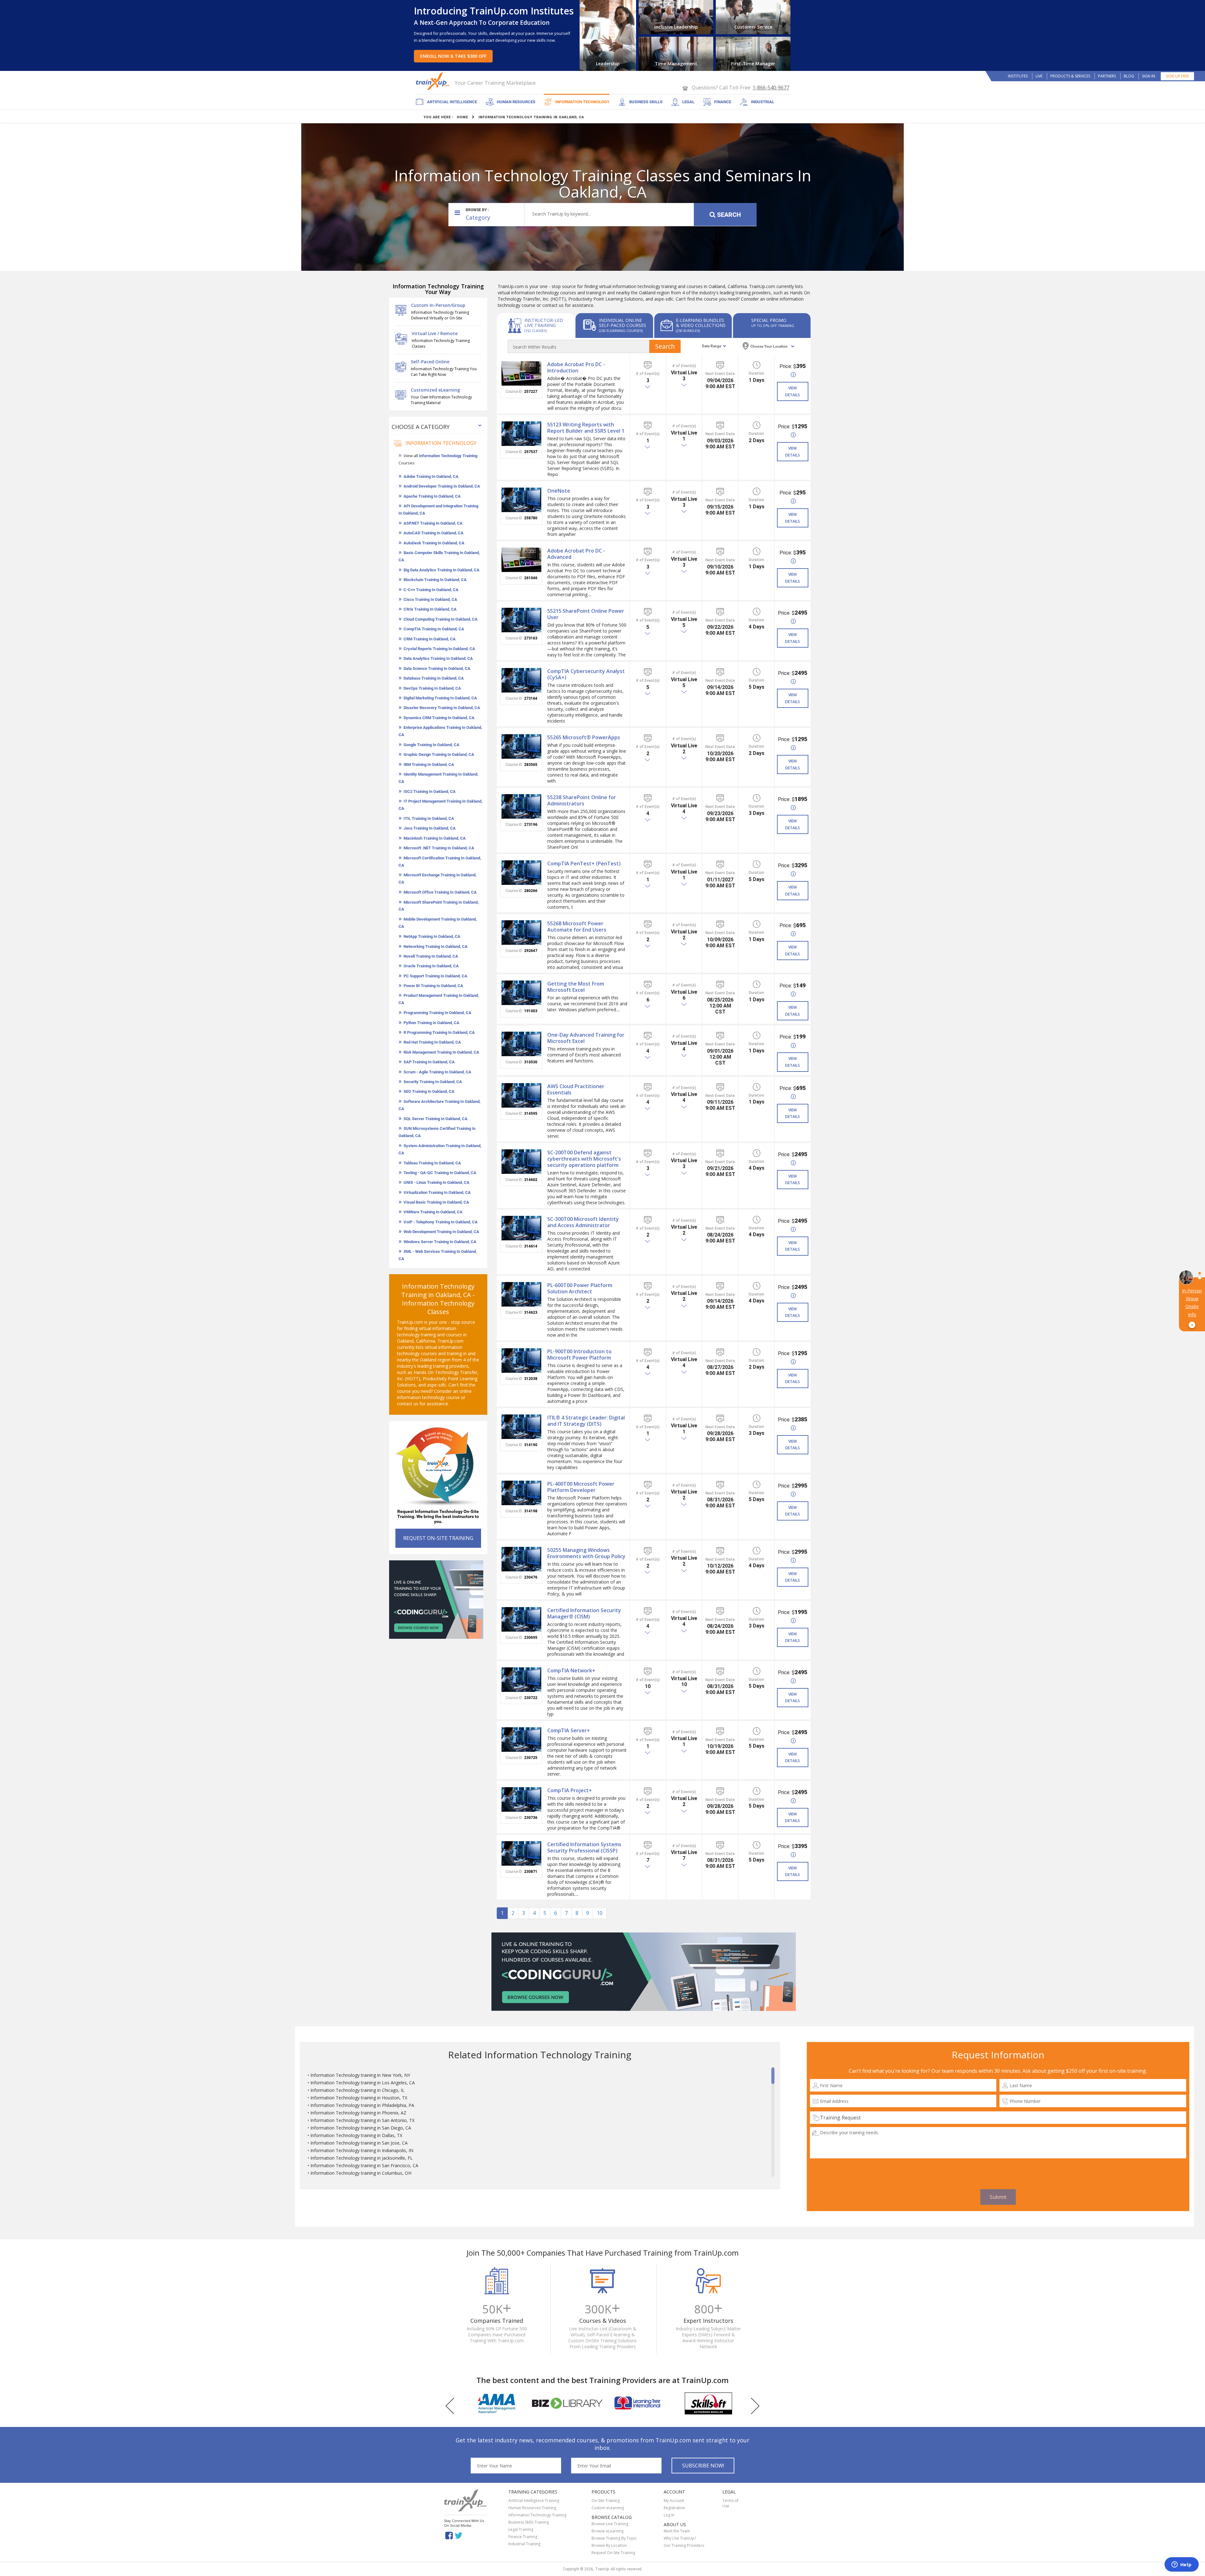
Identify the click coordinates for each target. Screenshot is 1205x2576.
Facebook (449, 2535)
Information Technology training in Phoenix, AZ (358, 2113)
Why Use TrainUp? (680, 2538)
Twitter (460, 2535)
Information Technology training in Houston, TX (359, 2098)
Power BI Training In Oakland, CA (433, 986)
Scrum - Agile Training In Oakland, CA (437, 1072)
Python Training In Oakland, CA (431, 1023)
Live (1039, 76)
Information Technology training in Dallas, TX (356, 2135)
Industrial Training (524, 2544)
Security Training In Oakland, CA (433, 1082)
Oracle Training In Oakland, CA (431, 966)
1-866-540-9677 (771, 88)
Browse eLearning (608, 2531)
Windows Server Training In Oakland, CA (440, 1242)
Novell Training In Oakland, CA (431, 956)
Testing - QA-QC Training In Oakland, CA (440, 1173)
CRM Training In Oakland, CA (430, 639)
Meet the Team (677, 2531)
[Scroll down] (773, 2174)
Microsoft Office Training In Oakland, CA (440, 892)
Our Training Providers (684, 2545)
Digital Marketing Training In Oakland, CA (440, 698)
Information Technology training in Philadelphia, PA (362, 2105)
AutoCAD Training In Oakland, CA (434, 533)
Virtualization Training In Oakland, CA (437, 1192)
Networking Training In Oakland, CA (436, 946)
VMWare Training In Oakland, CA (433, 1212)
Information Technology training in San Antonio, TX (362, 2120)
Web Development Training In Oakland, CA (441, 1232)
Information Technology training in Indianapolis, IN (362, 2150)
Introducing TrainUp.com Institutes (494, 11)
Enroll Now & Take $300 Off (453, 56)
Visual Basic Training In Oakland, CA (436, 1202)
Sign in (1149, 76)
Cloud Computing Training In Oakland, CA (441, 619)
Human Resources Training (532, 2508)
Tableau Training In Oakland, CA (432, 1163)
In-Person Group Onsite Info (1192, 1308)
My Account (674, 2501)
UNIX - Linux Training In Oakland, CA (436, 1182)
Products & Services (1070, 76)
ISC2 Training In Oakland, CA (430, 791)
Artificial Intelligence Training (534, 2501)
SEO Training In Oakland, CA (429, 1091)
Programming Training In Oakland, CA (437, 1013)
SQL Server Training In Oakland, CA (436, 1119)
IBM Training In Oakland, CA (429, 764)
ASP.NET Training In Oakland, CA (433, 523)
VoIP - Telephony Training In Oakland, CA (441, 1222)
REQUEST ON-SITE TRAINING (438, 1538)
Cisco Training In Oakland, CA (430, 599)
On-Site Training (606, 2501)
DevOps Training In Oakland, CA (432, 688)
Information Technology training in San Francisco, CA (364, 2165)
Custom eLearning (608, 2508)
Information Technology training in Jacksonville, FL (361, 2158)
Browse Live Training (610, 2524)
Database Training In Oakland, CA (434, 678)
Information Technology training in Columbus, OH (361, 2173)
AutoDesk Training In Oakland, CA (434, 543)
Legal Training (521, 2529)
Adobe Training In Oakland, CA (431, 476)
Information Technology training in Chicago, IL (357, 2090)
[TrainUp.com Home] (433, 81)
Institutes (1018, 76)
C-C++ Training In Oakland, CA (431, 590)
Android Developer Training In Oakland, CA (442, 486)
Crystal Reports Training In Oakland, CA (439, 649)
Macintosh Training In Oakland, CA (435, 838)
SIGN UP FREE (1177, 76)
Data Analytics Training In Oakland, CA (438, 658)
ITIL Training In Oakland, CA (429, 818)
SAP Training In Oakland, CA (429, 1062)
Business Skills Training (529, 2522)
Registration (674, 2508)
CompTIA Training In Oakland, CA (434, 629)
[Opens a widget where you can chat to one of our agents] (1181, 2565)
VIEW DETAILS (793, 391)
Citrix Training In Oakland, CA (430, 609)
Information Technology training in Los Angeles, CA (363, 2083)
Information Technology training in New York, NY (360, 2075)
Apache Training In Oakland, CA (432, 496)
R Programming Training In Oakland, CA (439, 1032)
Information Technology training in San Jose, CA (359, 2143)
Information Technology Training (448, 456)
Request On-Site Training (613, 2553)
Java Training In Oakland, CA (430, 828)
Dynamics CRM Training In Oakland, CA (439, 718)
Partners (1107, 76)
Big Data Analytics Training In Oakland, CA (442, 570)
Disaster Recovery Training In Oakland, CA (442, 708)
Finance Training (523, 2537)
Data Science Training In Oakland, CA (437, 668)
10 (600, 1913)
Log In (669, 2515)
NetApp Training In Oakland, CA (432, 936)
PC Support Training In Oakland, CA (435, 976)
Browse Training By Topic (614, 2538)
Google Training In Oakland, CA (431, 745)
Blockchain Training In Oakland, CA (435, 580)
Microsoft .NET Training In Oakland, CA (439, 848)
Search (729, 215)
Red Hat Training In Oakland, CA (432, 1042)
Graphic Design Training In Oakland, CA (439, 754)
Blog (1129, 76)
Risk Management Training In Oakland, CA (441, 1052)
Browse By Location (609, 2545)
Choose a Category (421, 427)
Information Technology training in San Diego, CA (361, 2128)
